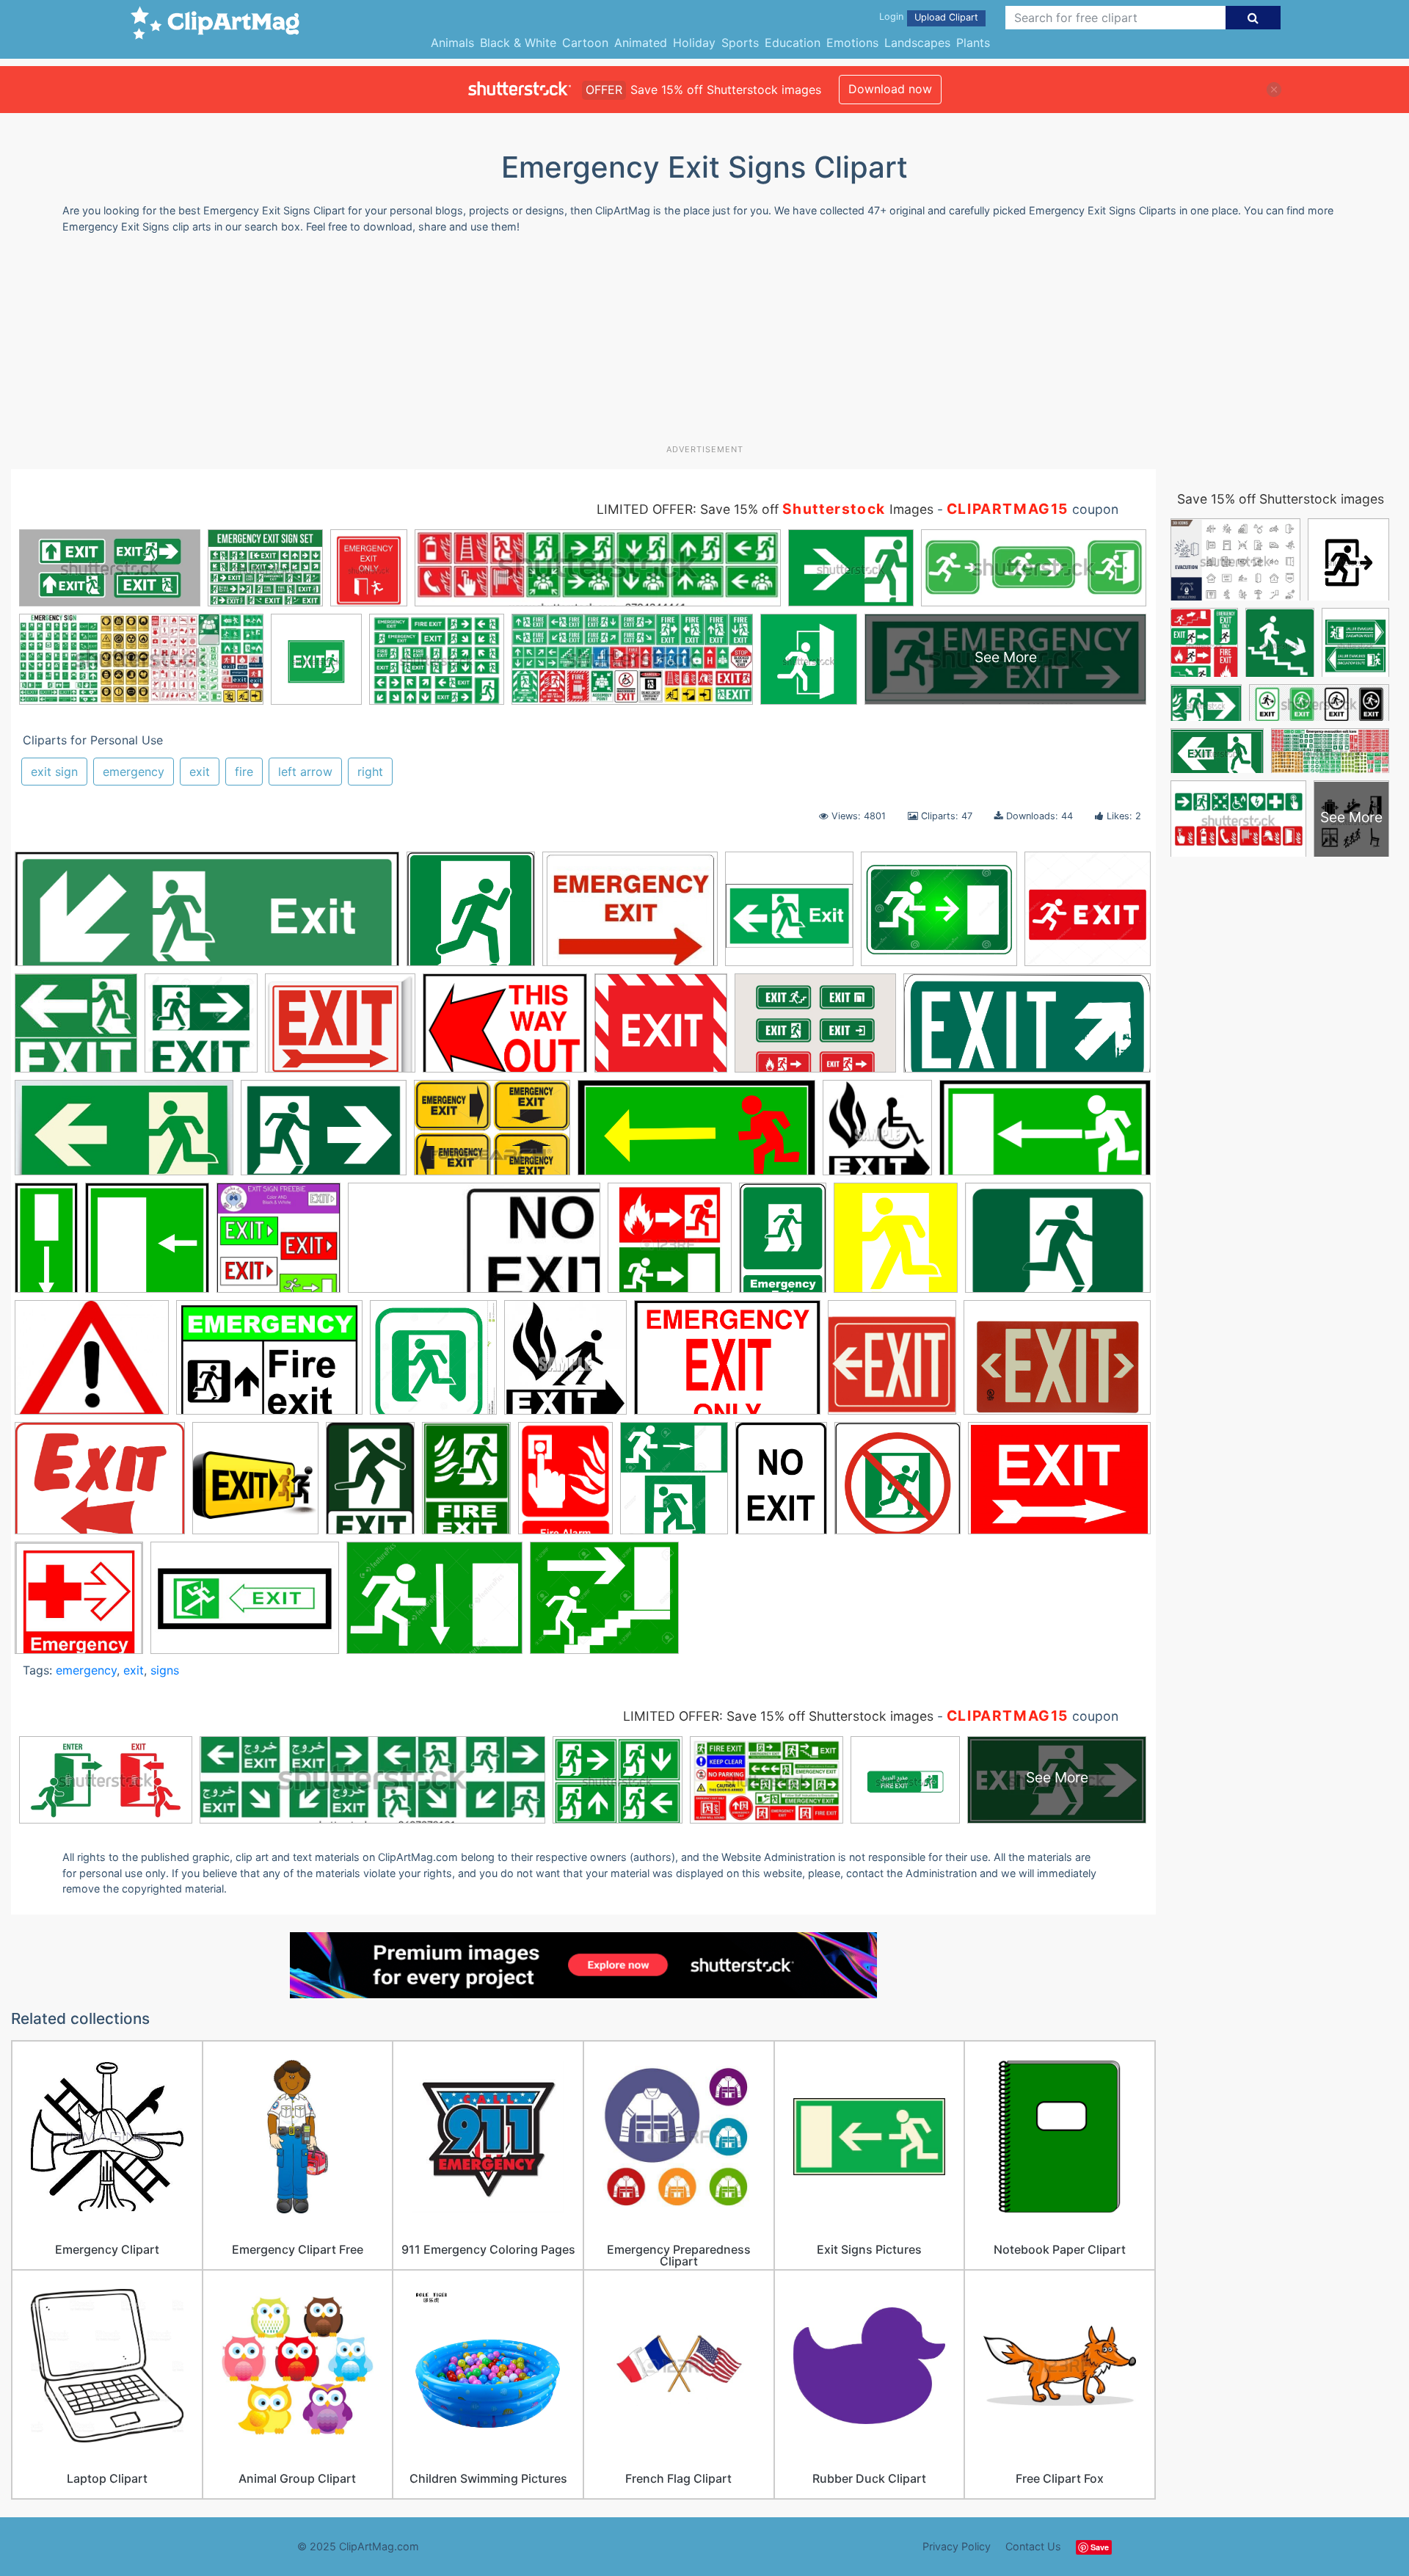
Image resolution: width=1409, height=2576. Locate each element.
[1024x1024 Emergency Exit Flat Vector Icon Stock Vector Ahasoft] (1088, 915)
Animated (641, 43)
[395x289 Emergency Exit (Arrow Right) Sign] (630, 916)
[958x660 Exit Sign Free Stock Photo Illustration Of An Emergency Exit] (727, 1365)
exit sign (54, 772)
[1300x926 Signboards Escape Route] (434, 1605)
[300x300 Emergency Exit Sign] (877, 1135)
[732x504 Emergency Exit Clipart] (269, 1365)
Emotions (852, 43)
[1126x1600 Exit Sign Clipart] (370, 1485)
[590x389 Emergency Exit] (324, 1135)
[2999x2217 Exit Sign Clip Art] (100, 1485)
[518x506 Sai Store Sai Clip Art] (79, 1604)
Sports (740, 43)
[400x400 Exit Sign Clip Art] (892, 1364)
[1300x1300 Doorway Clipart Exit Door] (201, 1030)
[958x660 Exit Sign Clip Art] (505, 1030)
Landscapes (917, 43)
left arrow (305, 772)
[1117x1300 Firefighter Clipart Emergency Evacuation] (674, 1485)
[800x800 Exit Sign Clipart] (255, 1485)
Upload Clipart (946, 17)
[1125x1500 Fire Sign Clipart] (565, 1485)
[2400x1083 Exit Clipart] (1027, 1030)
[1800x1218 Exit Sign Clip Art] (1057, 1364)
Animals (452, 43)
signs (165, 1670)
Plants (973, 43)
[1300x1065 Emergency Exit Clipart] (939, 916)
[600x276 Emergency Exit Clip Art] (696, 1135)
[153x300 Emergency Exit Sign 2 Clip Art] (46, 1244)
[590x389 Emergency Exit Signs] (1058, 1244)
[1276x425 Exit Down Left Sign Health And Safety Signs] (207, 916)
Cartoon (585, 43)
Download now (890, 89)
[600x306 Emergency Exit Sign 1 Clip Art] (1045, 1134)
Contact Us (1033, 2546)
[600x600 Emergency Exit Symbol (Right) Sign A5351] (471, 916)
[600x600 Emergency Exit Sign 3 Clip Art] (147, 1245)
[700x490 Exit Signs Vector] (815, 1030)
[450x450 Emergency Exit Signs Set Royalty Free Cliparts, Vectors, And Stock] (670, 1245)
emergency (134, 772)
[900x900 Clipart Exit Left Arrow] (789, 916)
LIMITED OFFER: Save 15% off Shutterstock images (778, 1716)
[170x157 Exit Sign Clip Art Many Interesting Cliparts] (76, 1030)
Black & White (518, 43)
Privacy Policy (957, 2546)
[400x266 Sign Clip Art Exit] (245, 1605)
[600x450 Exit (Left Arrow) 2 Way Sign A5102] (340, 1030)
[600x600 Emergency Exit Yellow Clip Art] (896, 1245)
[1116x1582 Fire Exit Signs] (466, 1485)
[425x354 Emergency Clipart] (92, 1364)
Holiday (694, 43)
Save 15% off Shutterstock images (1281, 499)
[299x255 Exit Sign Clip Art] (661, 1030)
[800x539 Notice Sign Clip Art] (1059, 1484)
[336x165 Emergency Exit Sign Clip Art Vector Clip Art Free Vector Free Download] (474, 1245)
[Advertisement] (704, 344)
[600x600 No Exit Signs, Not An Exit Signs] (898, 1485)
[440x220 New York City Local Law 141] (124, 1135)
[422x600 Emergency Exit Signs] (783, 1244)
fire (244, 772)
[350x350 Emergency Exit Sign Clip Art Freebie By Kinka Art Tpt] (278, 1245)
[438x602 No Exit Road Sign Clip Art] (781, 1485)
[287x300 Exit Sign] (565, 1364)
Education (793, 43)
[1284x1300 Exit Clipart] (433, 1364)
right (370, 772)
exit (200, 772)
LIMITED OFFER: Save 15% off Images (765, 509)
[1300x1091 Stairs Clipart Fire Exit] (604, 1604)
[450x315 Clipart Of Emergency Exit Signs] (492, 1135)
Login (891, 17)
